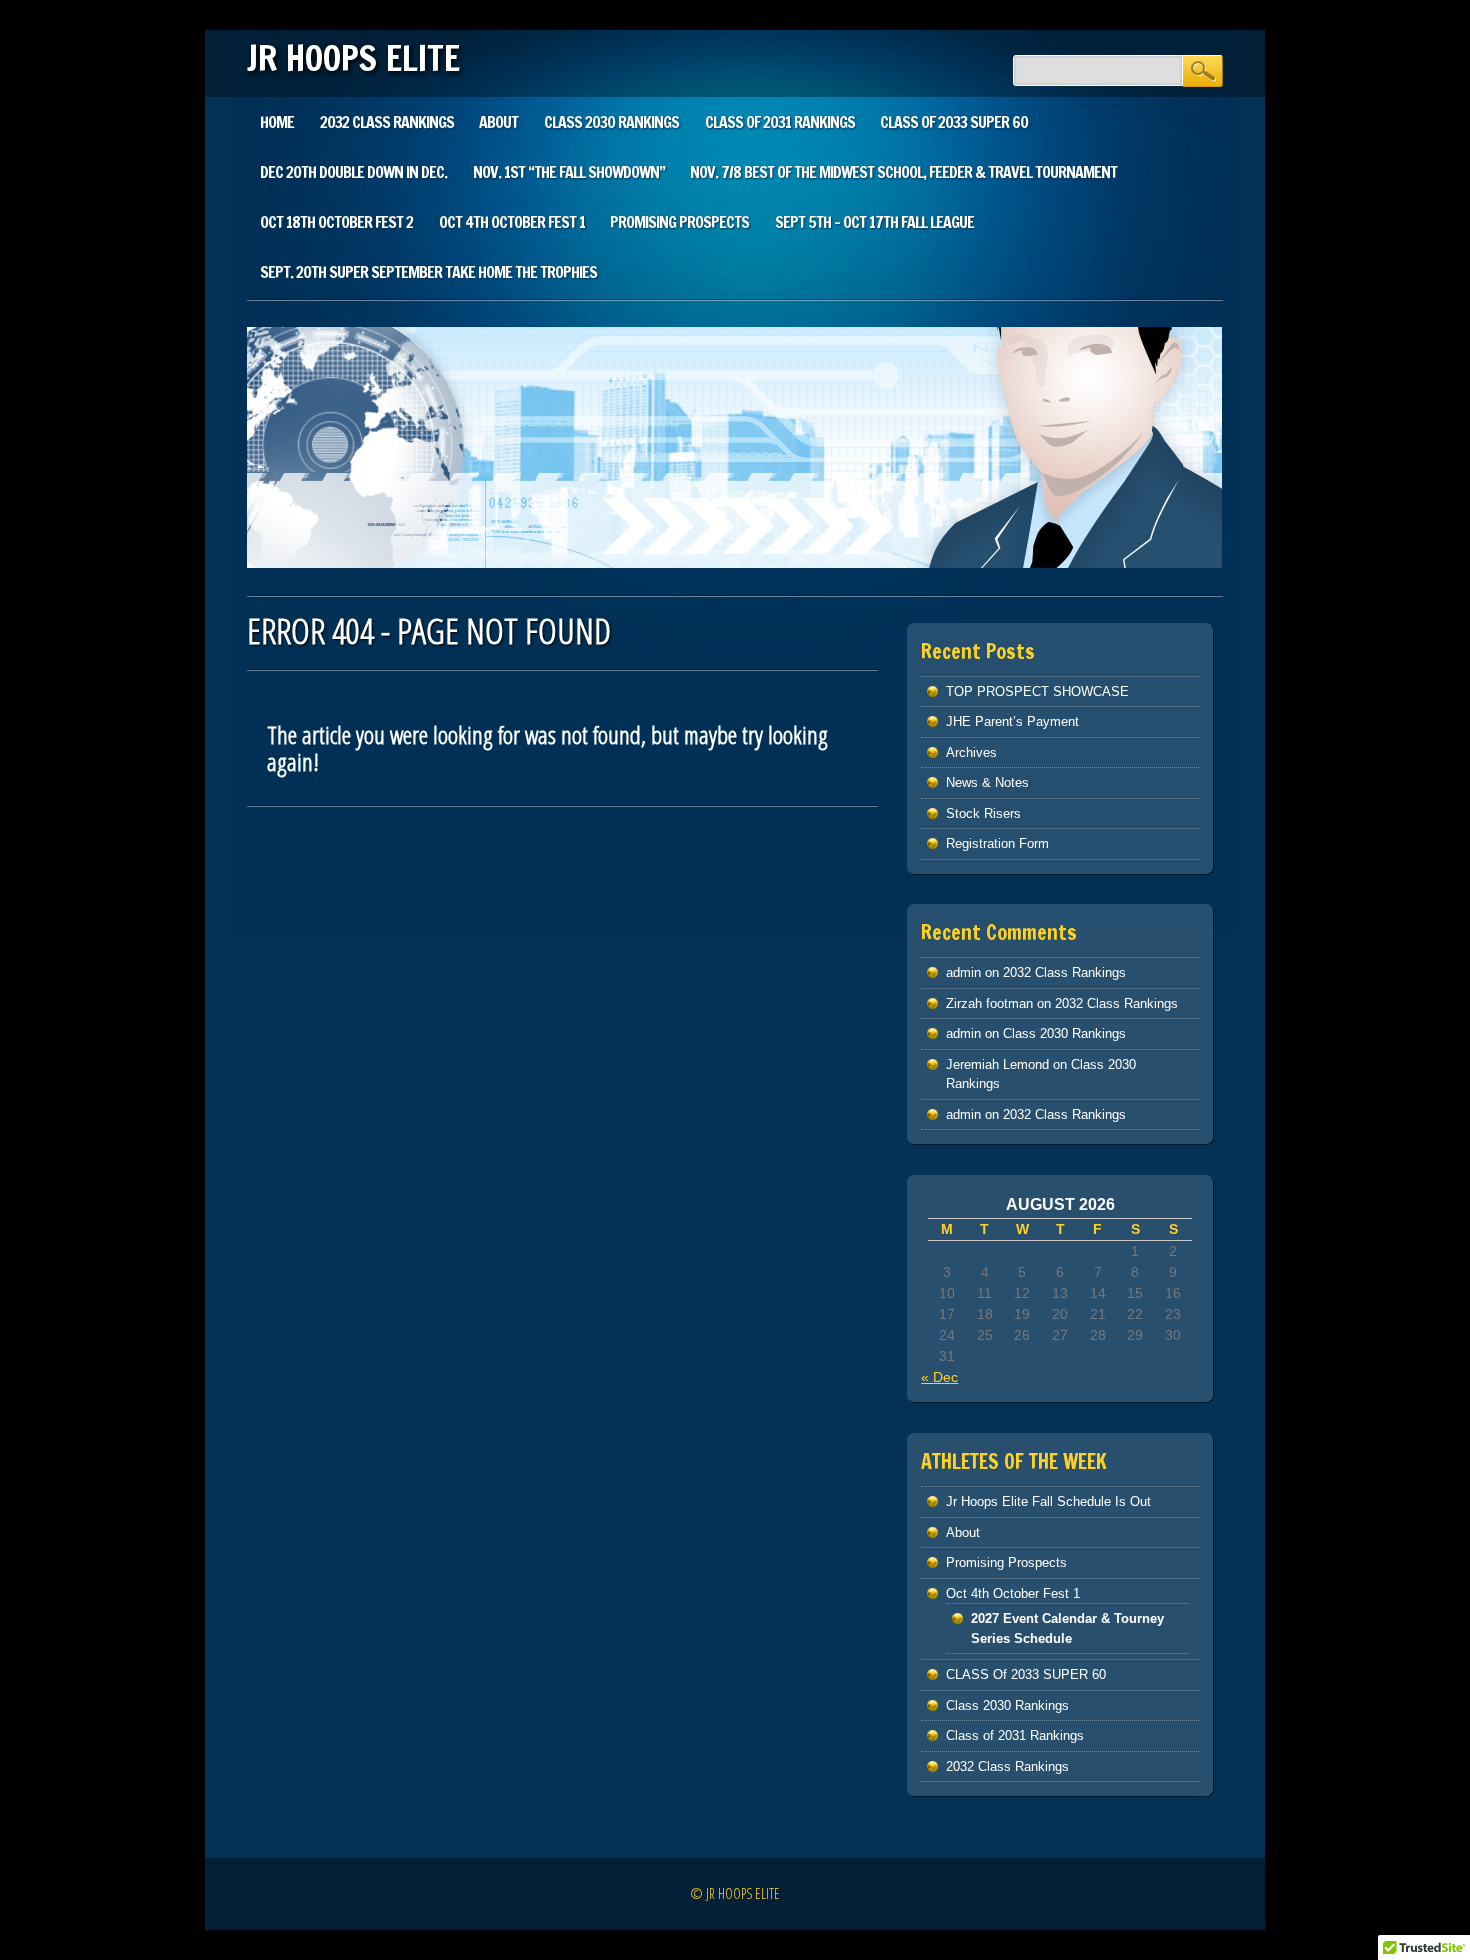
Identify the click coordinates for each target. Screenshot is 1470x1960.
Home (277, 122)
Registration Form (997, 843)
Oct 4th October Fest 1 (512, 222)
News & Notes (987, 782)
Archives (971, 752)
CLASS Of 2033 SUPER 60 (954, 122)
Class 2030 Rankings (611, 122)
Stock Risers (983, 813)
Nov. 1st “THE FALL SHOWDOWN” (569, 172)
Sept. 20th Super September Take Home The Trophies (428, 272)
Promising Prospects (679, 222)
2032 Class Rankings (387, 122)
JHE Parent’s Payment (1012, 721)
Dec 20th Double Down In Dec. (353, 172)
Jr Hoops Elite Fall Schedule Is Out (1048, 1501)
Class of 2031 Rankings (780, 122)
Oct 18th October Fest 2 (336, 222)
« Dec (939, 1377)
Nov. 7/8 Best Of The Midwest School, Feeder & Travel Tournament (903, 172)
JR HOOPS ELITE (353, 58)
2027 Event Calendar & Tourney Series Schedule (1067, 1628)
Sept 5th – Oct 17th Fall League (874, 222)
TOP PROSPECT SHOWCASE (1037, 691)
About (498, 122)
